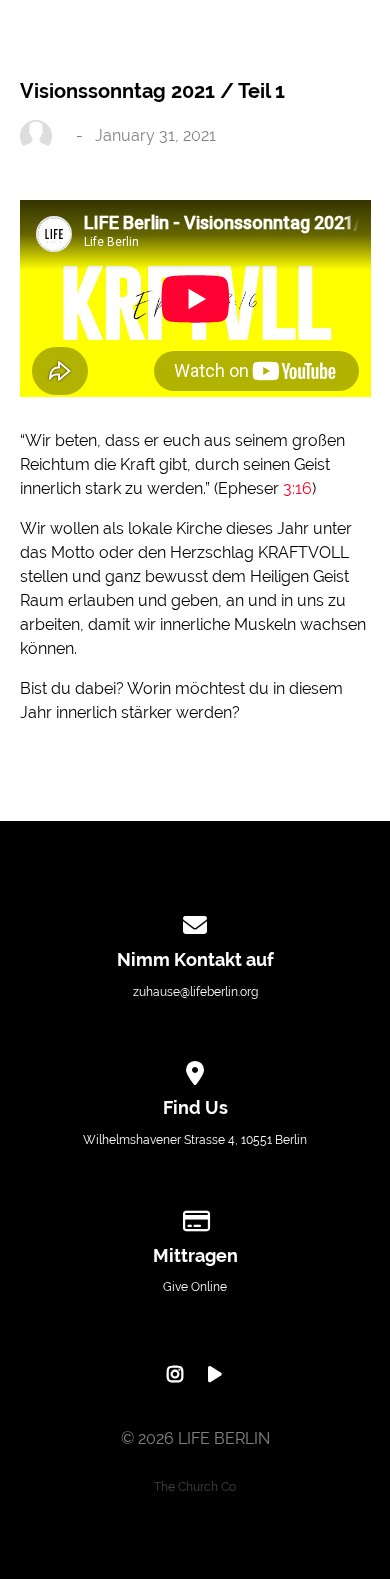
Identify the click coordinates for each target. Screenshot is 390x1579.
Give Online (195, 1287)
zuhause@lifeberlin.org (195, 992)
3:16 (297, 488)
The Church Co (195, 1487)
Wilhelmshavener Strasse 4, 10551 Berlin (195, 1140)
